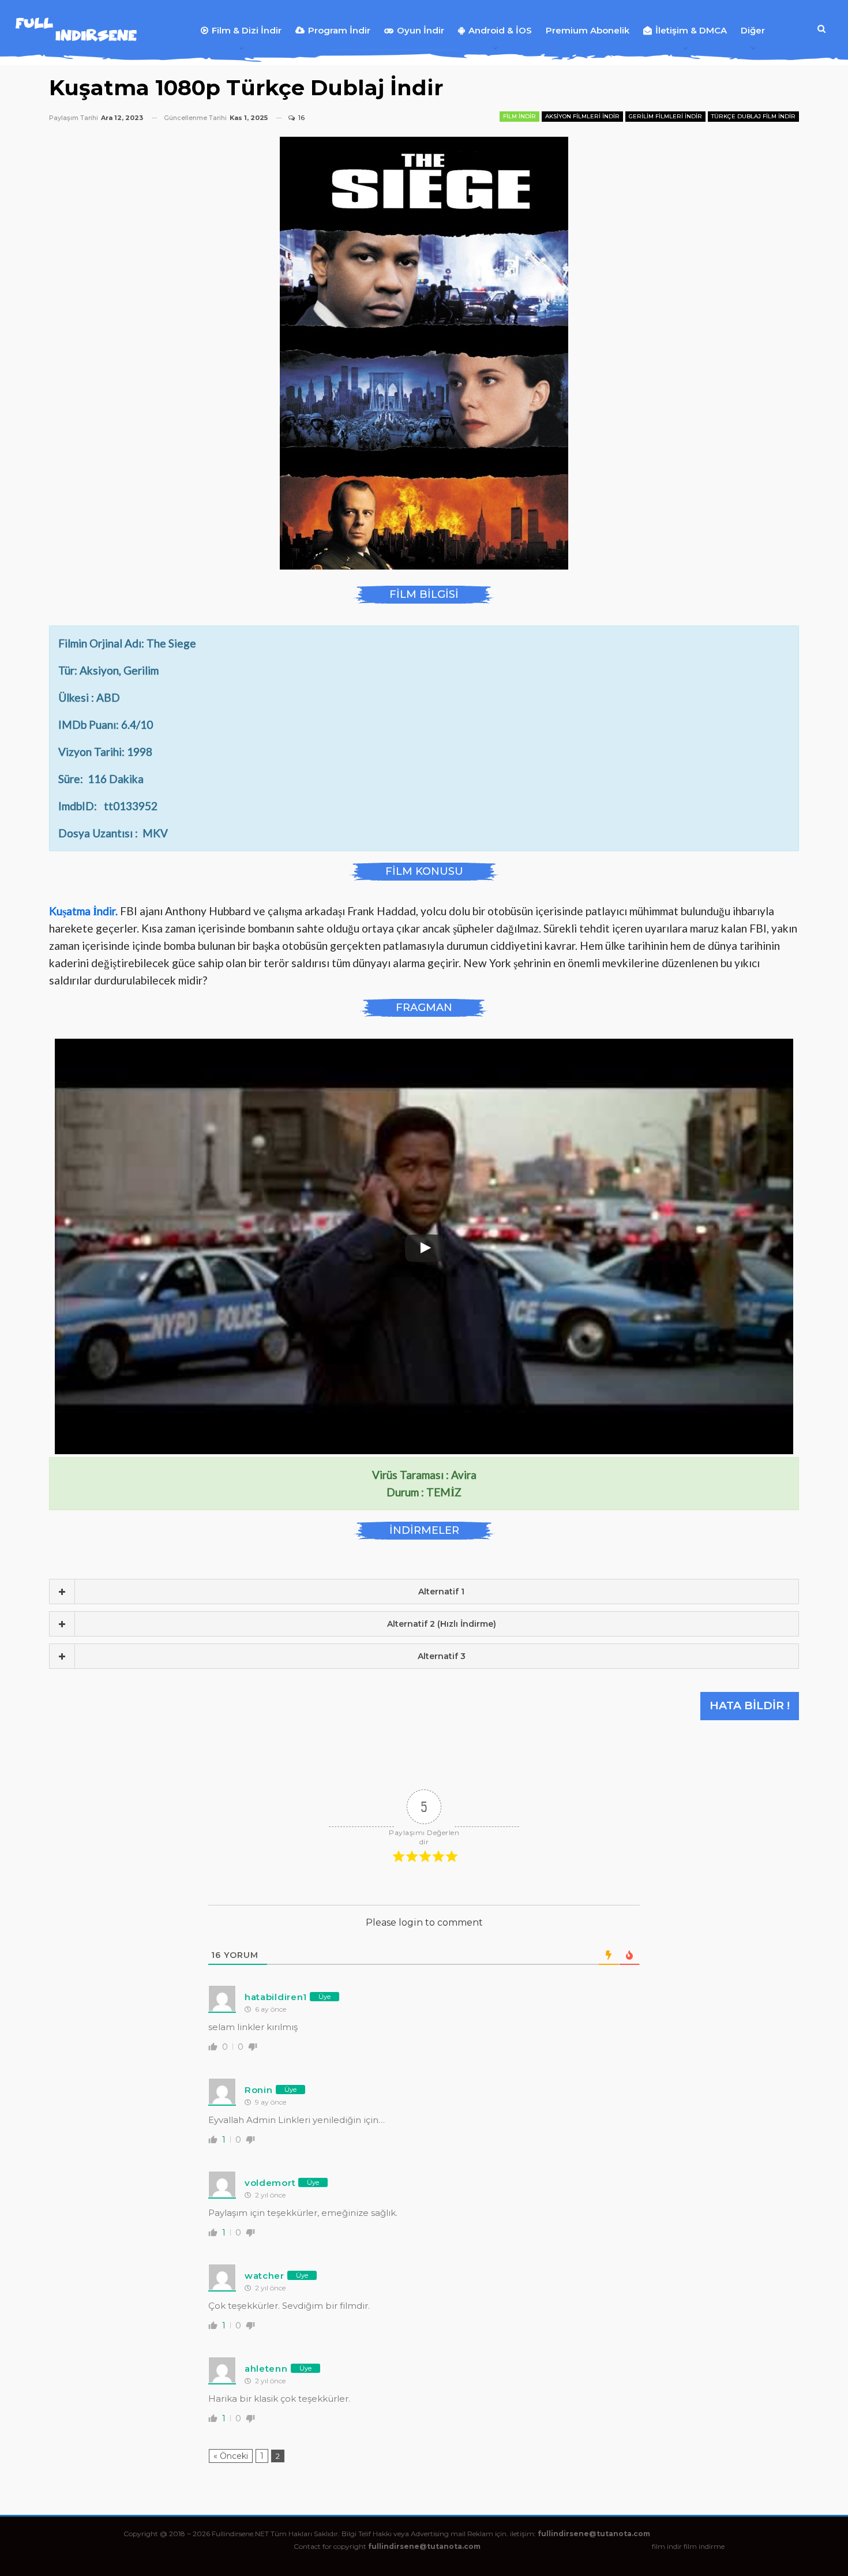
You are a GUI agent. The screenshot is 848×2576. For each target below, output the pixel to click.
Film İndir (519, 116)
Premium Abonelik (588, 30)
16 (301, 118)
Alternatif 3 (442, 1656)
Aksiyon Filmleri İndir (582, 116)
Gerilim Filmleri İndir (665, 116)
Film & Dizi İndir (247, 30)
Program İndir (339, 30)
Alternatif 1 (441, 1592)
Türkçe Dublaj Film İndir (753, 116)
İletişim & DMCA (691, 30)
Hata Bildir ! (750, 1706)
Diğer (753, 30)
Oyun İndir (421, 30)
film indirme (704, 2546)
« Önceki (231, 2456)
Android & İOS (500, 30)
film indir (667, 2546)
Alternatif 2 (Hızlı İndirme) (442, 1624)
